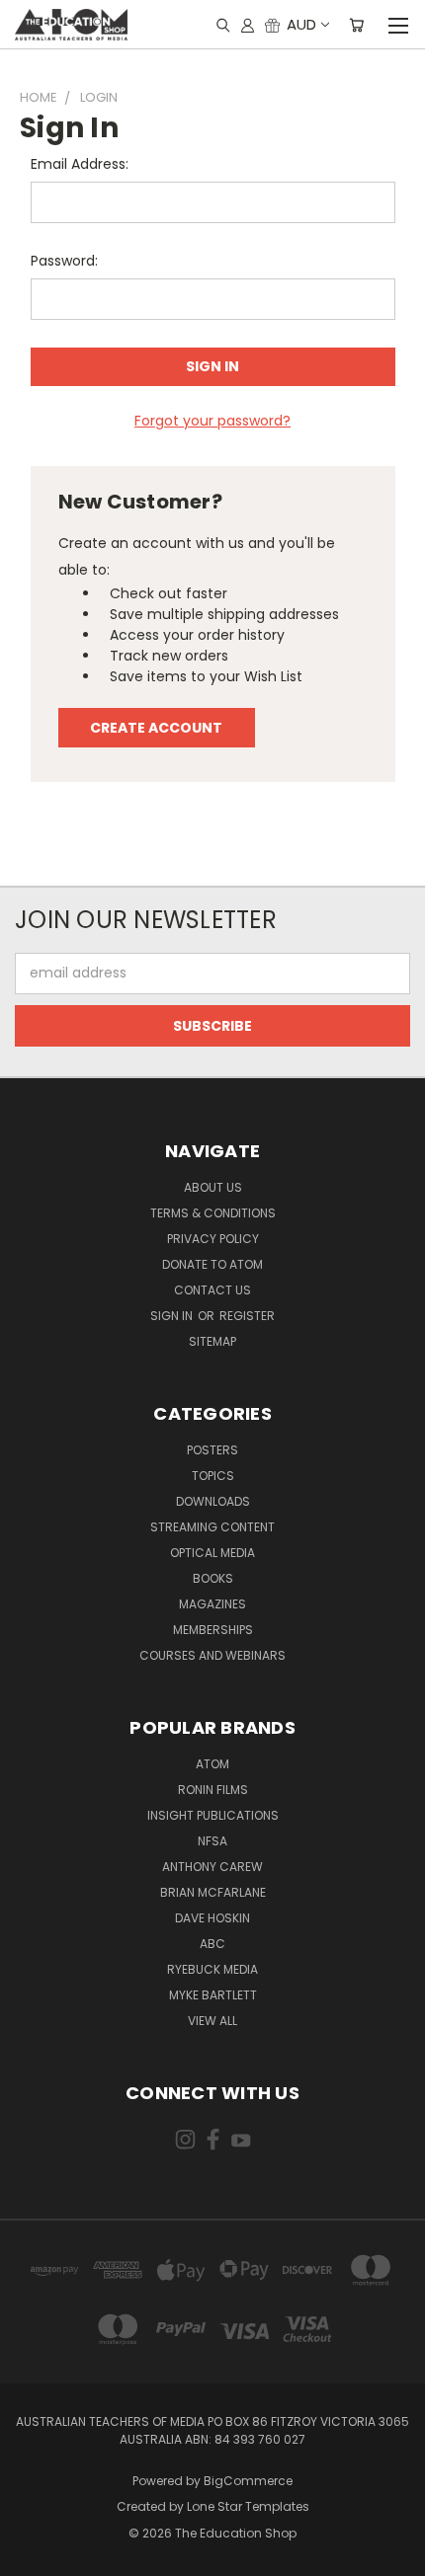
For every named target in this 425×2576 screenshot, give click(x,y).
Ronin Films (213, 1790)
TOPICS (213, 1476)
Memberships (213, 1630)
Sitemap (212, 1341)
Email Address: (80, 164)
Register (247, 1316)
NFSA (212, 1841)
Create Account (156, 728)
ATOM (212, 1764)
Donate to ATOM (212, 1264)
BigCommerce (248, 2481)
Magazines (212, 1604)
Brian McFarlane (213, 1892)
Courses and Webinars (212, 1655)
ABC (212, 1944)
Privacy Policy (213, 1239)
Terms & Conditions (213, 1213)
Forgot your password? (212, 421)
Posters (212, 1450)
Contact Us (212, 1290)
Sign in (173, 1316)
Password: (64, 261)
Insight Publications (213, 1815)
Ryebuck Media (212, 1969)
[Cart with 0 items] (356, 25)
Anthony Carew (212, 1867)
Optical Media (212, 1553)
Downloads (213, 1501)
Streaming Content (212, 1527)
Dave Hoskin (212, 1918)
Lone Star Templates (248, 2506)
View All (212, 2021)
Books (213, 1578)
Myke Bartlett (213, 1995)
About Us (213, 1187)
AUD (301, 24)
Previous (31, 2556)
